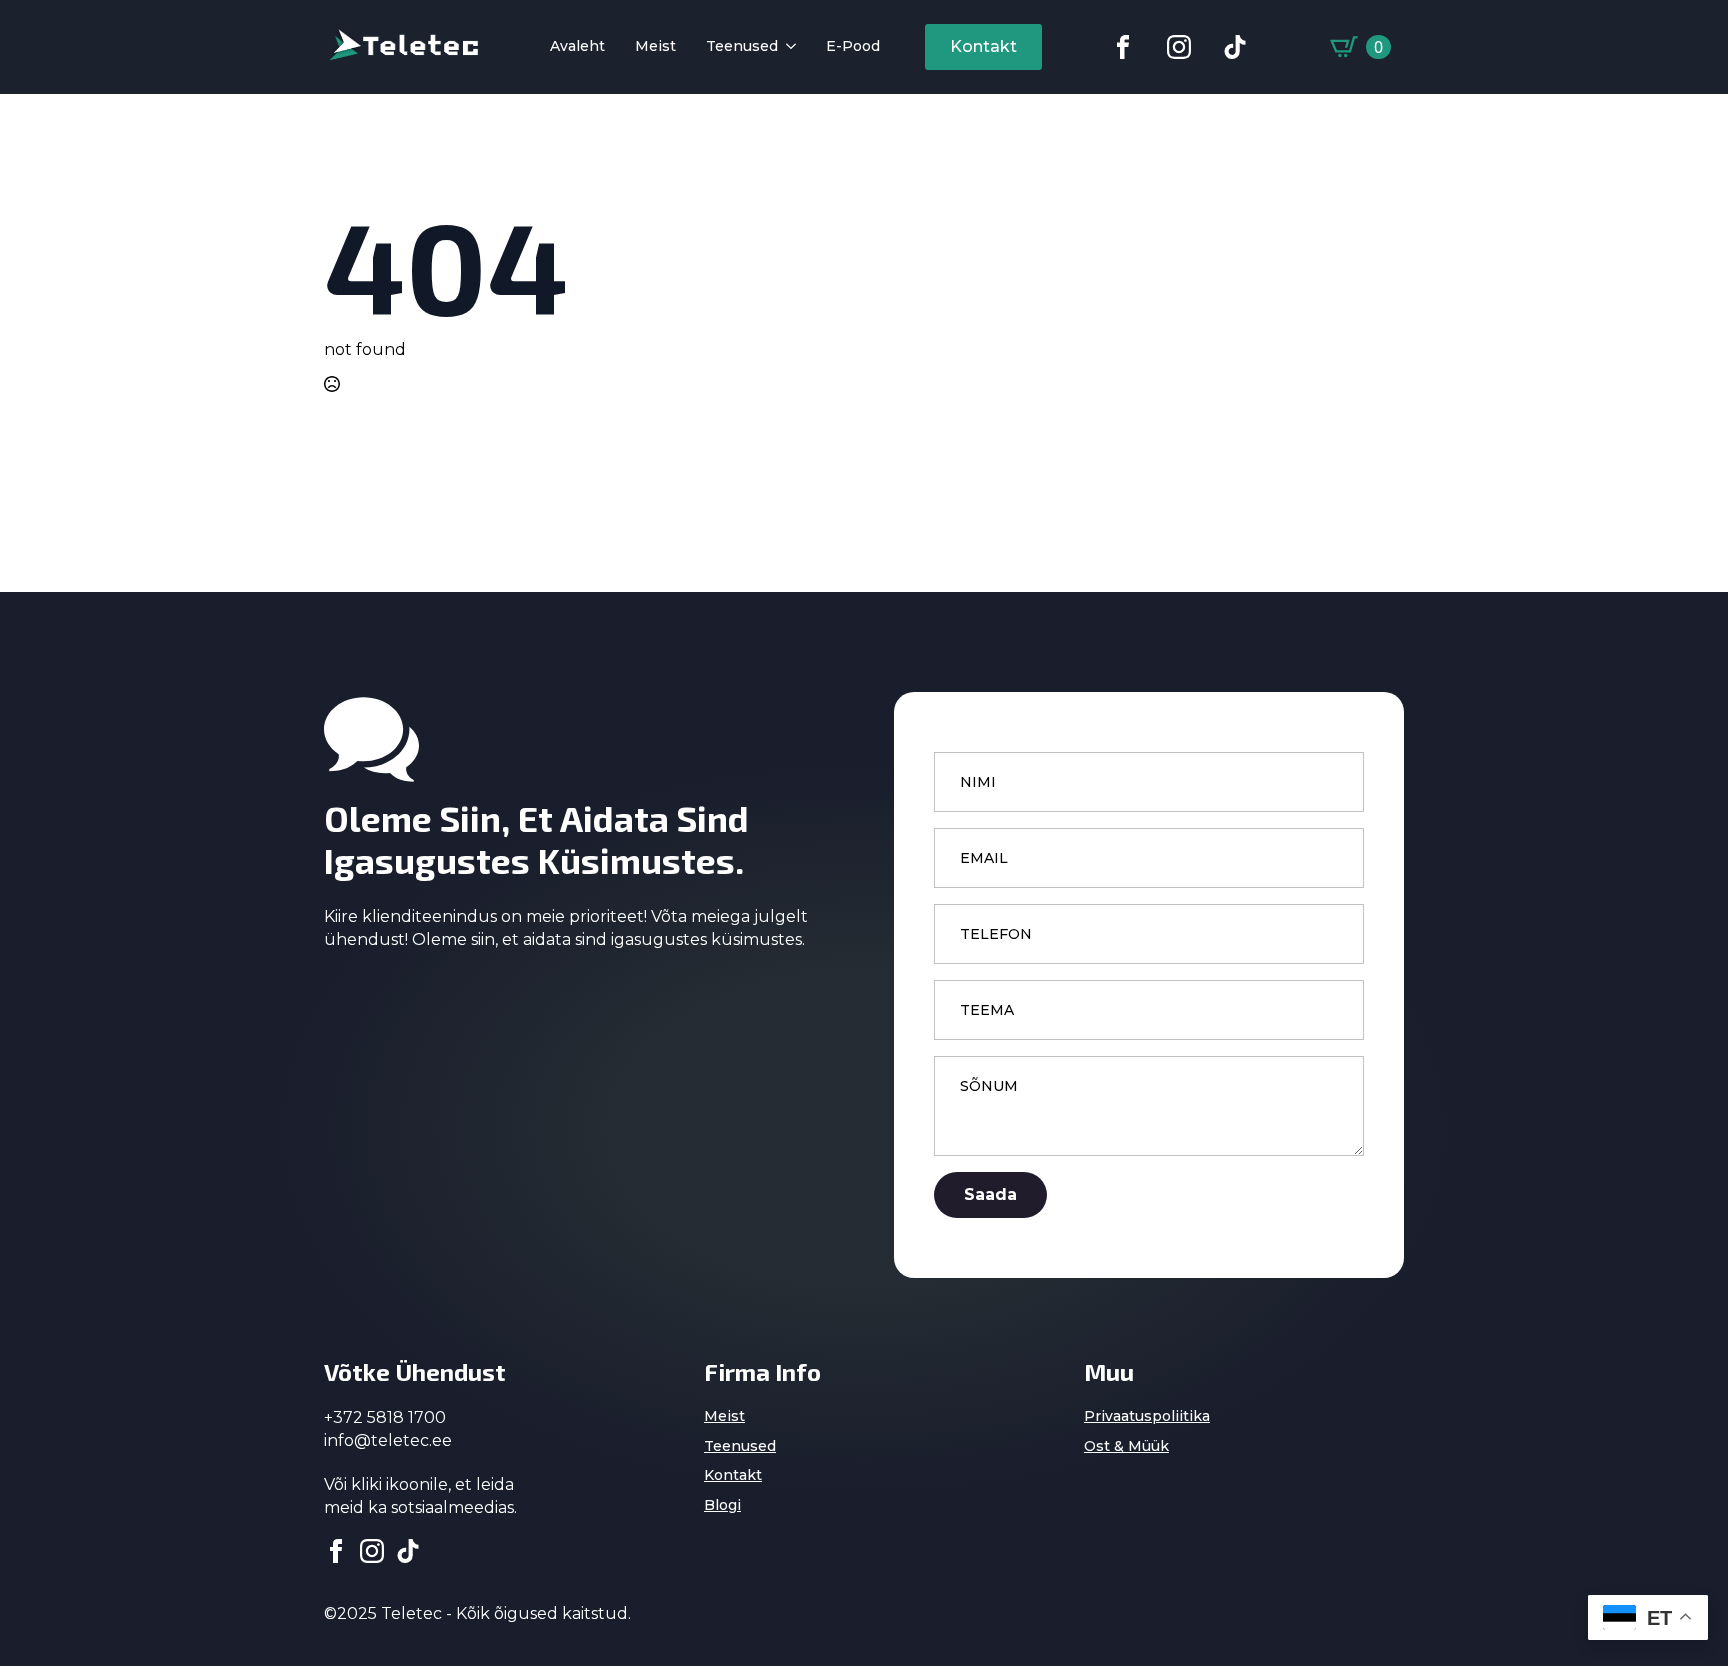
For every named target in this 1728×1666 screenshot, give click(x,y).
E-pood (853, 47)
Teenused (742, 47)
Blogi (722, 1505)
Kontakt (733, 1475)
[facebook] (336, 1551)
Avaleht (577, 47)
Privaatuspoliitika (1147, 1416)
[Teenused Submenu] (787, 47)
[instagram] (372, 1551)
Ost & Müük (1126, 1446)
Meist (655, 47)
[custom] (1123, 47)
